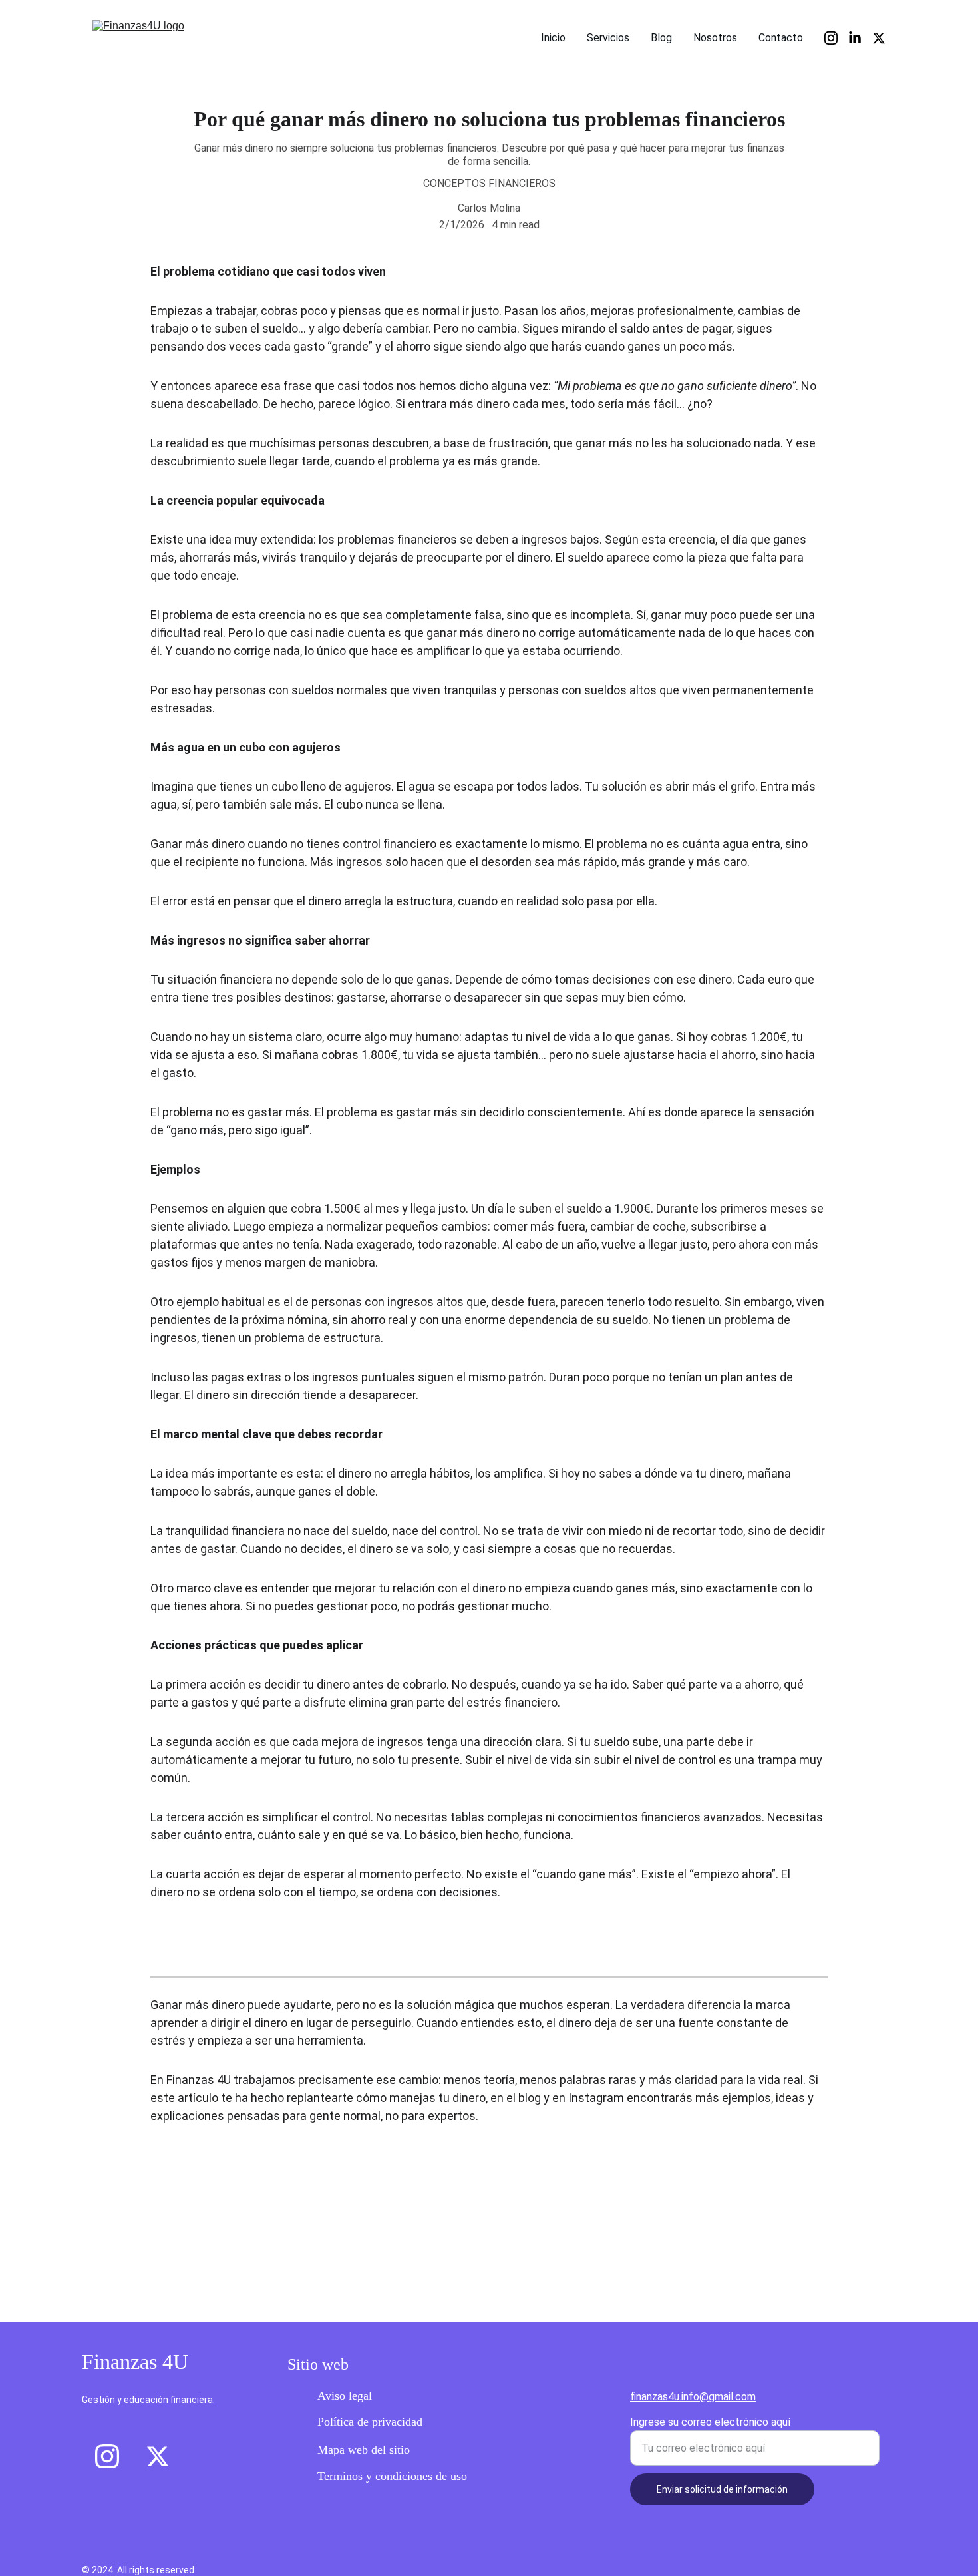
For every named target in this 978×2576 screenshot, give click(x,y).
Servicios (608, 38)
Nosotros (715, 38)
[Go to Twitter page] (879, 38)
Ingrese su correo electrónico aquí (710, 2422)
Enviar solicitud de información (722, 2489)
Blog (661, 38)
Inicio (553, 38)
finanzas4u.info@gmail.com (693, 2397)
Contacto (781, 38)
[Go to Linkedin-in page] (860, 38)
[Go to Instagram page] (836, 38)
